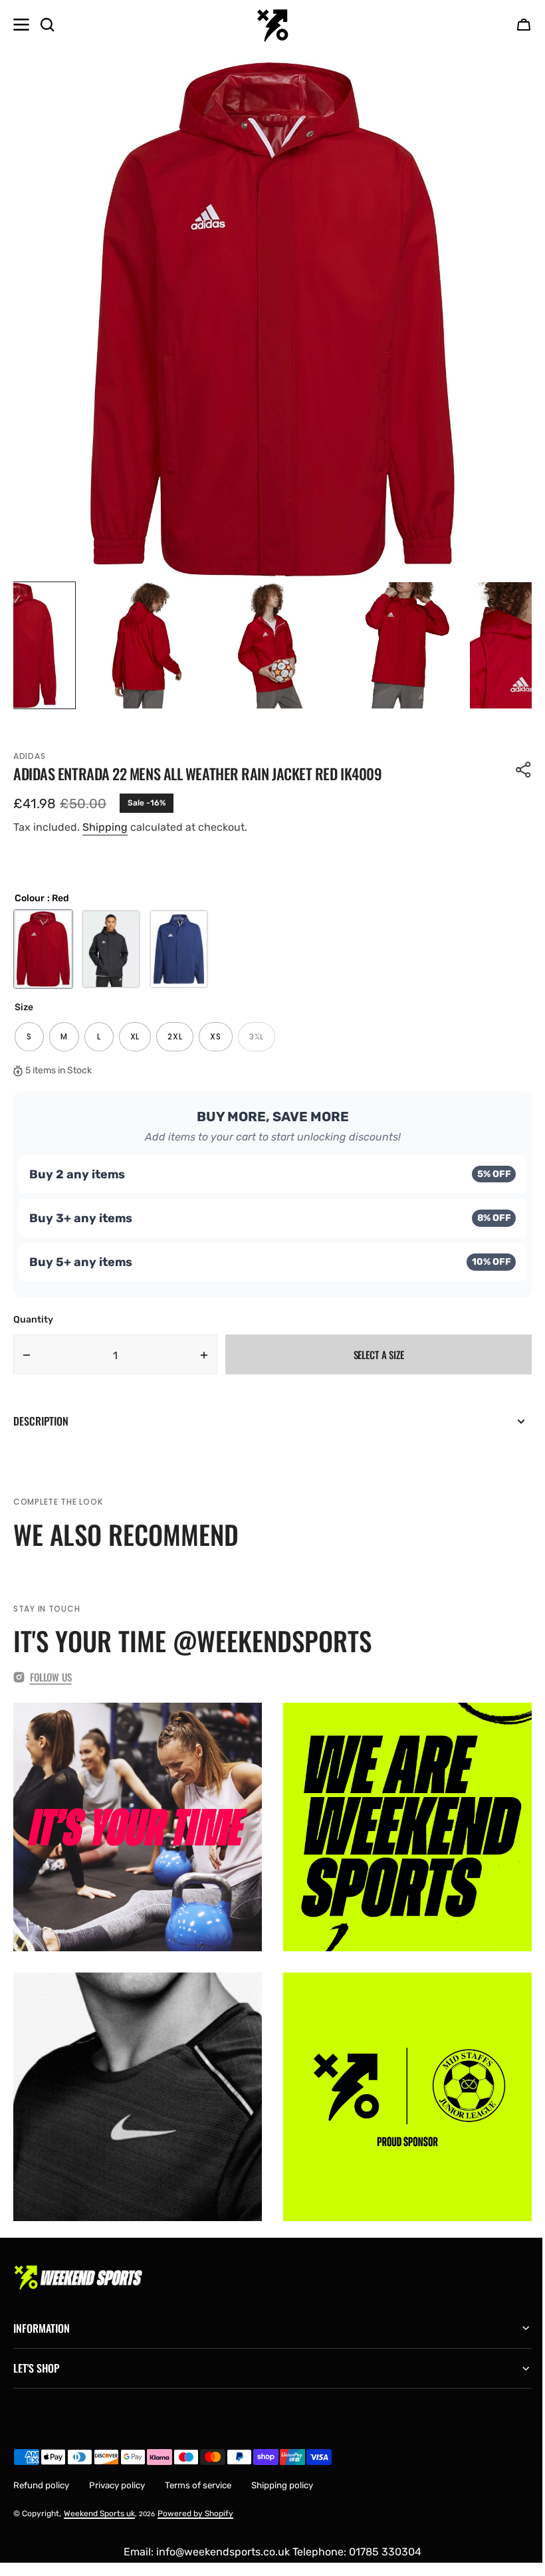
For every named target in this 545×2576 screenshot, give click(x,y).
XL (141, 1041)
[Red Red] (43, 949)
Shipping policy (282, 2475)
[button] (524, 25)
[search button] (47, 25)
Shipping (105, 827)
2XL (180, 1041)
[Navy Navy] (179, 949)
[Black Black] (111, 949)
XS (221, 1041)
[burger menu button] (21, 25)
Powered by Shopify (195, 2504)
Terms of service (198, 2475)
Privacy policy (117, 2475)
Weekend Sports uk (99, 2504)
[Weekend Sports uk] (272, 25)
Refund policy (41, 2475)
